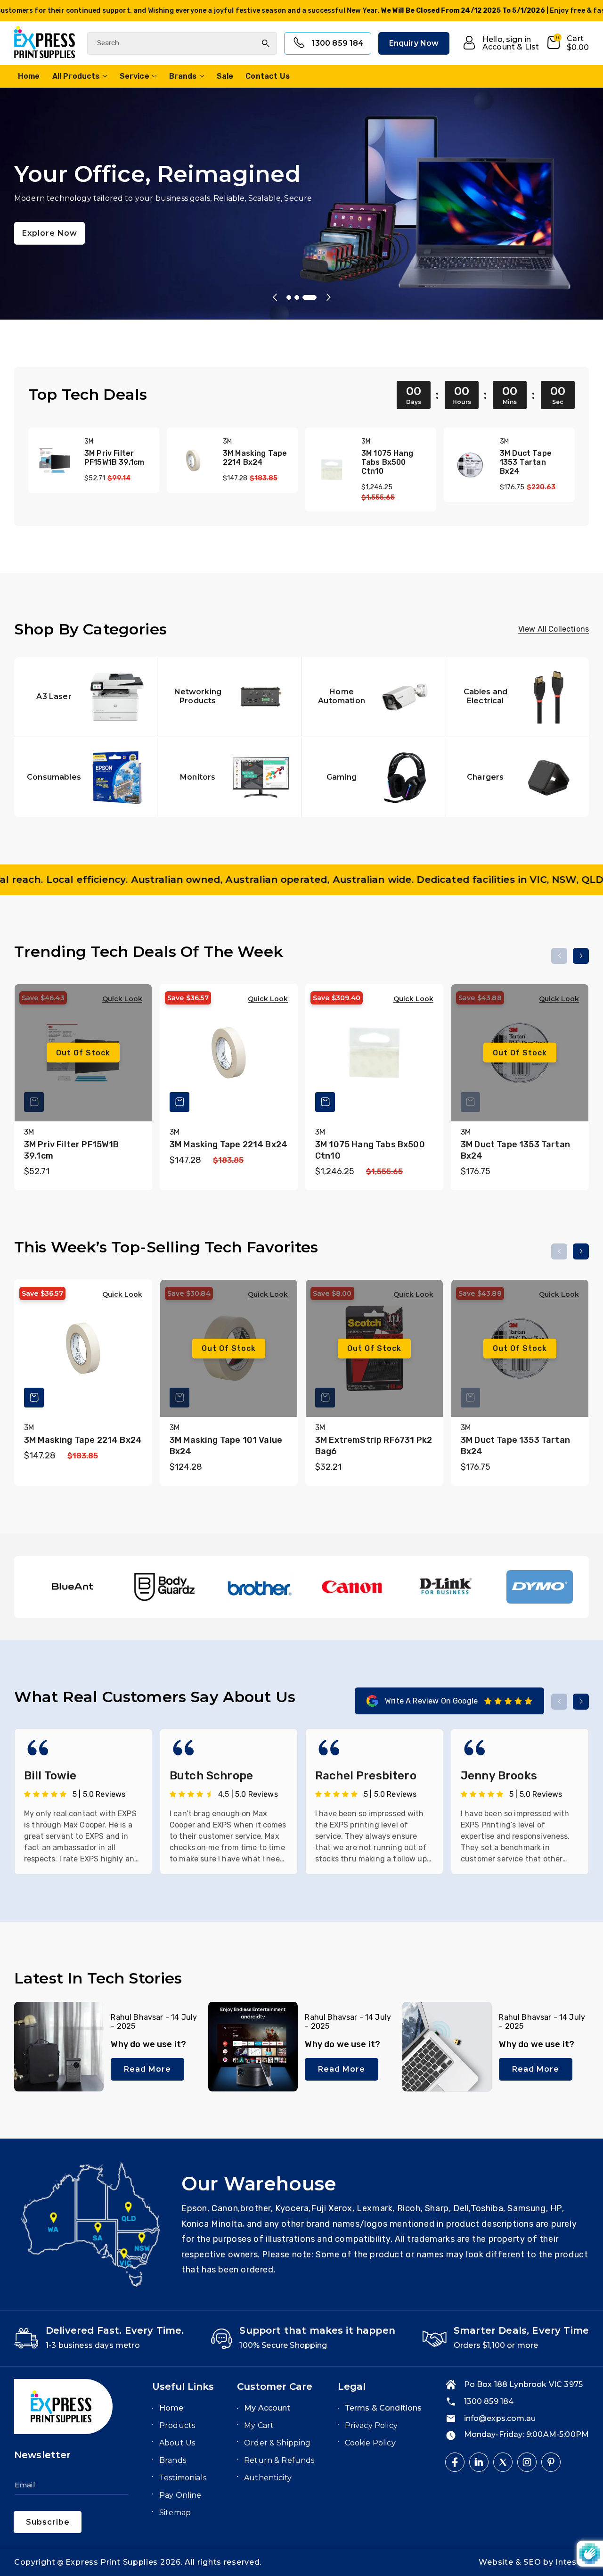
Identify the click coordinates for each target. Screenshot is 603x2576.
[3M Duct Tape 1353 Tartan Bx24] (470, 465)
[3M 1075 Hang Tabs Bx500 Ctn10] (332, 470)
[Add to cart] (179, 1102)
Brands (183, 76)
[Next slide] (328, 297)
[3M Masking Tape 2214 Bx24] (193, 461)
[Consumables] (86, 778)
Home (171, 2408)
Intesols (572, 2562)
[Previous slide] (275, 297)
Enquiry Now (414, 43)
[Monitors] (229, 778)
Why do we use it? (148, 2044)
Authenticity (268, 2478)
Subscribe (48, 2522)
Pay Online (180, 2495)
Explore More (51, 254)
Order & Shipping (277, 2443)
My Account (267, 2408)
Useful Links (183, 2387)
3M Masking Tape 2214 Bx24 (255, 458)
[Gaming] (373, 778)
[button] (567, 43)
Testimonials (183, 2478)
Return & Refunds (279, 2460)
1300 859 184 (338, 43)
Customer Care (275, 2387)
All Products (76, 76)
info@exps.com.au (500, 2418)
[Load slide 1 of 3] (293, 297)
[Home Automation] (373, 697)
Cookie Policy (370, 2443)
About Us (177, 2443)
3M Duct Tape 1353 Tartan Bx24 (526, 462)
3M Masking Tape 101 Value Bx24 (226, 1446)
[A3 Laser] (86, 697)
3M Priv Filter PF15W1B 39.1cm (114, 458)
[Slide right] (581, 956)
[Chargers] (517, 778)
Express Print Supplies (112, 2562)
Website (497, 2562)
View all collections (554, 630)
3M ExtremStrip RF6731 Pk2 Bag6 (374, 1446)
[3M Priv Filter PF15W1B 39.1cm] (55, 461)
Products (177, 2425)
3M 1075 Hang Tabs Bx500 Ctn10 (387, 462)
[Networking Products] (229, 697)
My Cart (259, 2425)
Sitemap (175, 2513)
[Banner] (71, 1587)
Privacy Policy (371, 2425)
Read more (147, 2069)
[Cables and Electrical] (517, 697)
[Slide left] (559, 956)
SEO (533, 2562)
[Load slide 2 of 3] (306, 297)
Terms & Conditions (383, 2408)
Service (134, 76)
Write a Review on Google (431, 1701)
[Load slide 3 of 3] (314, 297)
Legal (352, 2387)
